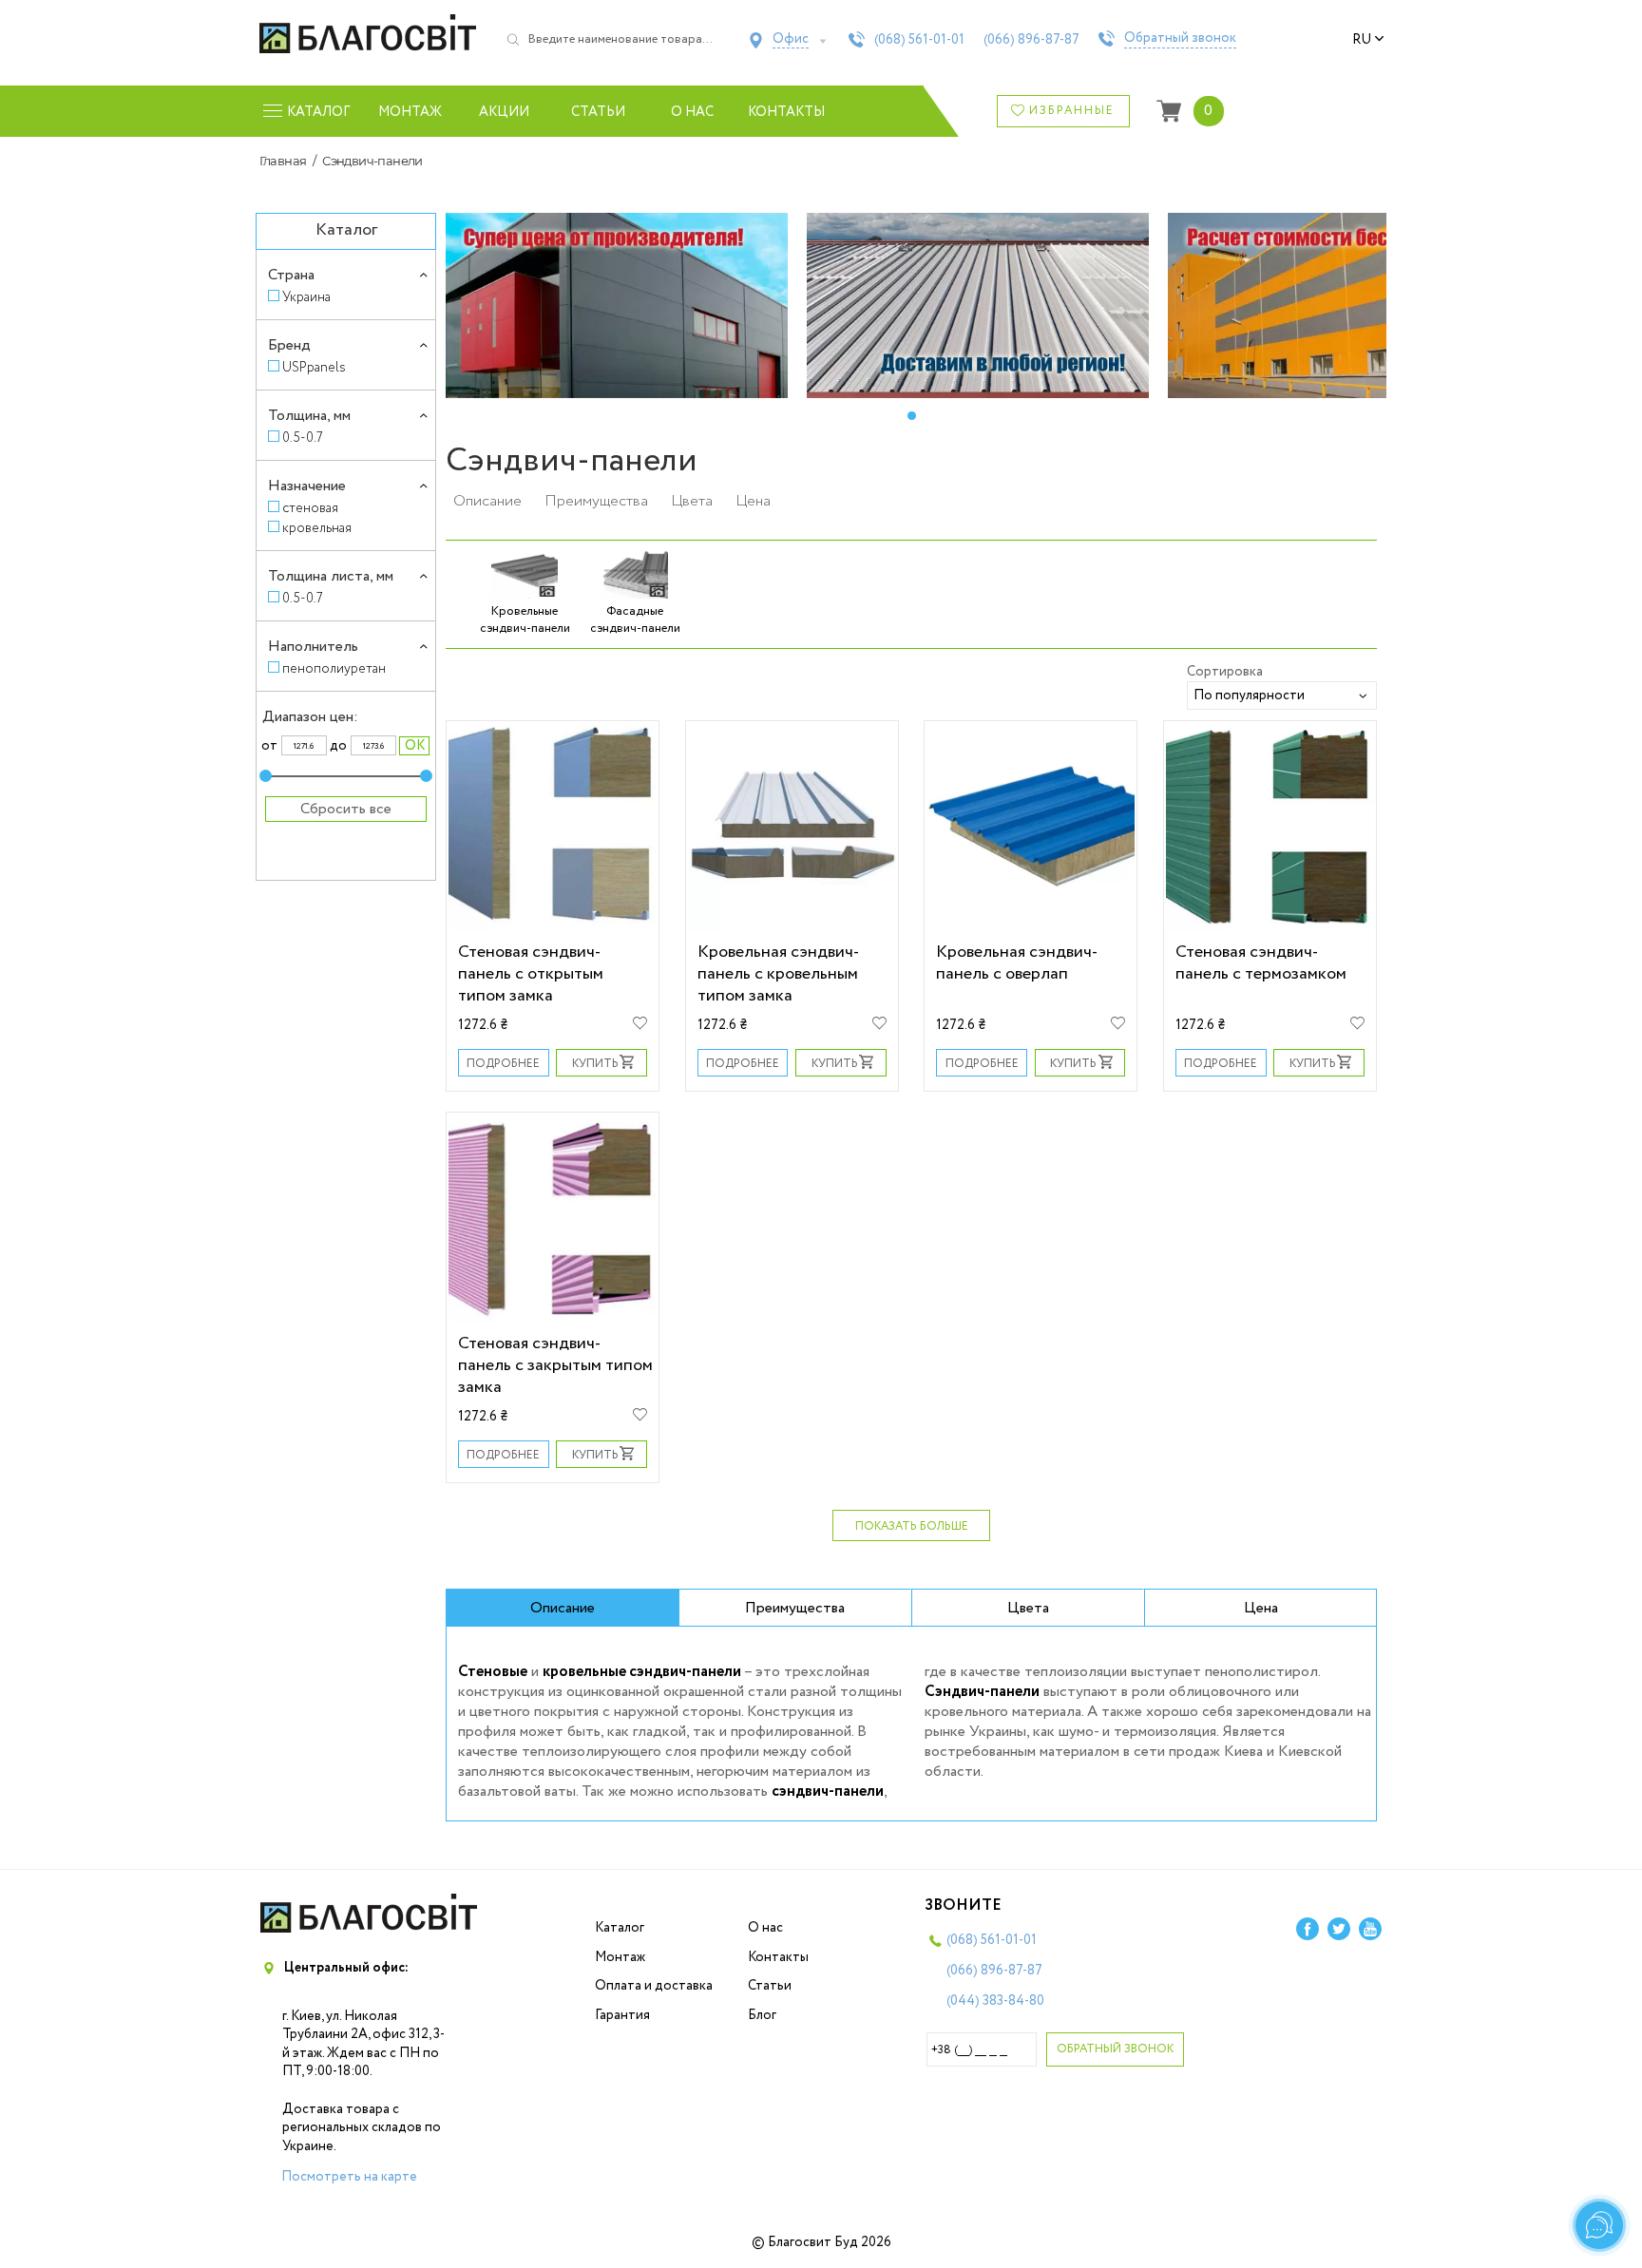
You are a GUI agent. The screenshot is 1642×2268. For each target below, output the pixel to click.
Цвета (692, 501)
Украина (306, 297)
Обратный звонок (1180, 39)
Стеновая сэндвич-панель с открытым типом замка (531, 973)
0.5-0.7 (303, 438)
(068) (919, 40)
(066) (1031, 40)
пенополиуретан (334, 668)
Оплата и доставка (654, 1986)
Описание (487, 501)
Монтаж (410, 112)
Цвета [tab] (1028, 1608)
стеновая (310, 508)
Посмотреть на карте (349, 2177)
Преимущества (596, 501)
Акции (504, 112)
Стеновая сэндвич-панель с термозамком (1261, 962)
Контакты (786, 112)
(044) (995, 2001)
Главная (283, 161)
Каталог (620, 1928)
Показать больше (912, 1526)
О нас (692, 112)
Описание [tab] (563, 1608)
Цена (753, 501)
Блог (762, 2015)
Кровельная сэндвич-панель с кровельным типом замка (778, 973)
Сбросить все (346, 809)
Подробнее (503, 1064)
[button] (911, 416)
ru (1362, 40)
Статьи (598, 112)
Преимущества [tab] (795, 1608)
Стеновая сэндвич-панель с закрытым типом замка (555, 1365)
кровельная (317, 528)
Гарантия (622, 2015)
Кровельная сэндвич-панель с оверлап (1017, 962)
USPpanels (314, 367)
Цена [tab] (1261, 1608)
